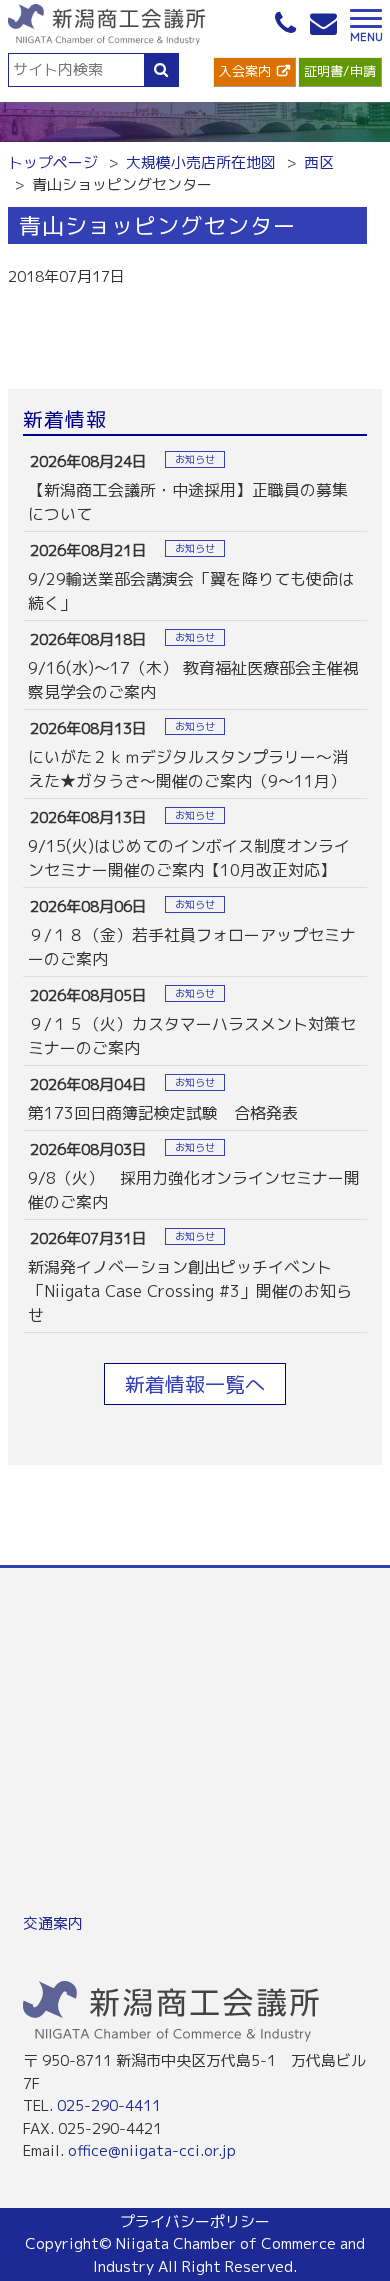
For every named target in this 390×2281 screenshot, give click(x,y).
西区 (319, 162)
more (195, 487)
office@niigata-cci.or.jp (152, 2150)
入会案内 (245, 71)
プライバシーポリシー (195, 2221)
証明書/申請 (340, 71)
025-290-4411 (109, 2105)
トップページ (53, 162)
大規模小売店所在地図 (201, 162)
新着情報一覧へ (195, 1384)
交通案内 (53, 1923)
